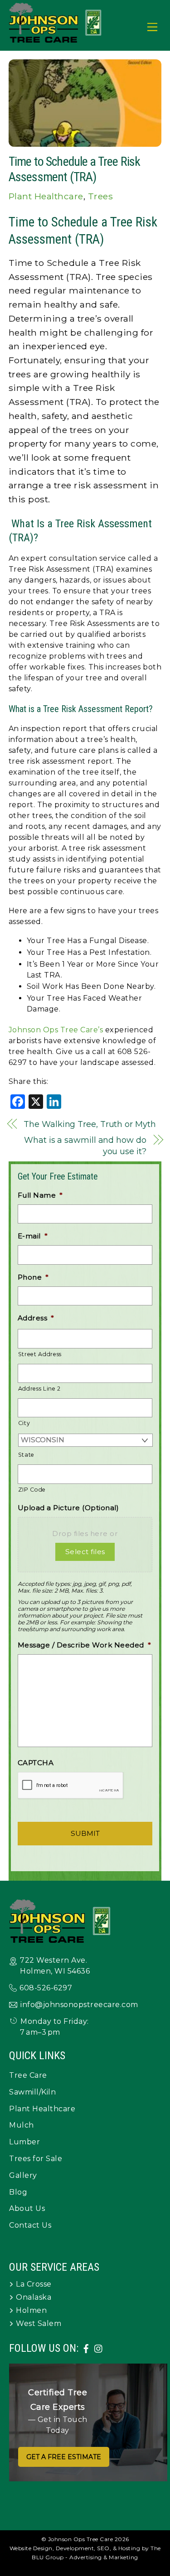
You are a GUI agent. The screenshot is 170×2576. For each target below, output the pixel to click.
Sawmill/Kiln (32, 2092)
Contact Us (30, 2225)
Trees (101, 196)
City (24, 1423)
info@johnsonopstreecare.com (79, 2005)
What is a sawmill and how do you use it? (85, 1146)
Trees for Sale (36, 2159)
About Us (27, 2208)
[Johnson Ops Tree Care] (56, 39)
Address (36, 1318)
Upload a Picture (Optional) (68, 1508)
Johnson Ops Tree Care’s (56, 1030)
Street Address (40, 1354)
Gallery (23, 2175)
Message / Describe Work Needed (85, 1645)
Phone (33, 1277)
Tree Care (28, 2075)
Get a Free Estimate (64, 2457)
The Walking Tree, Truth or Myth (90, 1124)
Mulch (22, 2125)
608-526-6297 (46, 1988)
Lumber (24, 2142)
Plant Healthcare (46, 196)
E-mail (33, 1236)
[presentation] (71, 1786)
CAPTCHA (36, 1763)
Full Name (40, 1195)
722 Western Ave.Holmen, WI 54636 (55, 1966)
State (26, 1455)
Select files (85, 1552)
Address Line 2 (39, 1389)
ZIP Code (32, 1490)
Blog (18, 2192)
